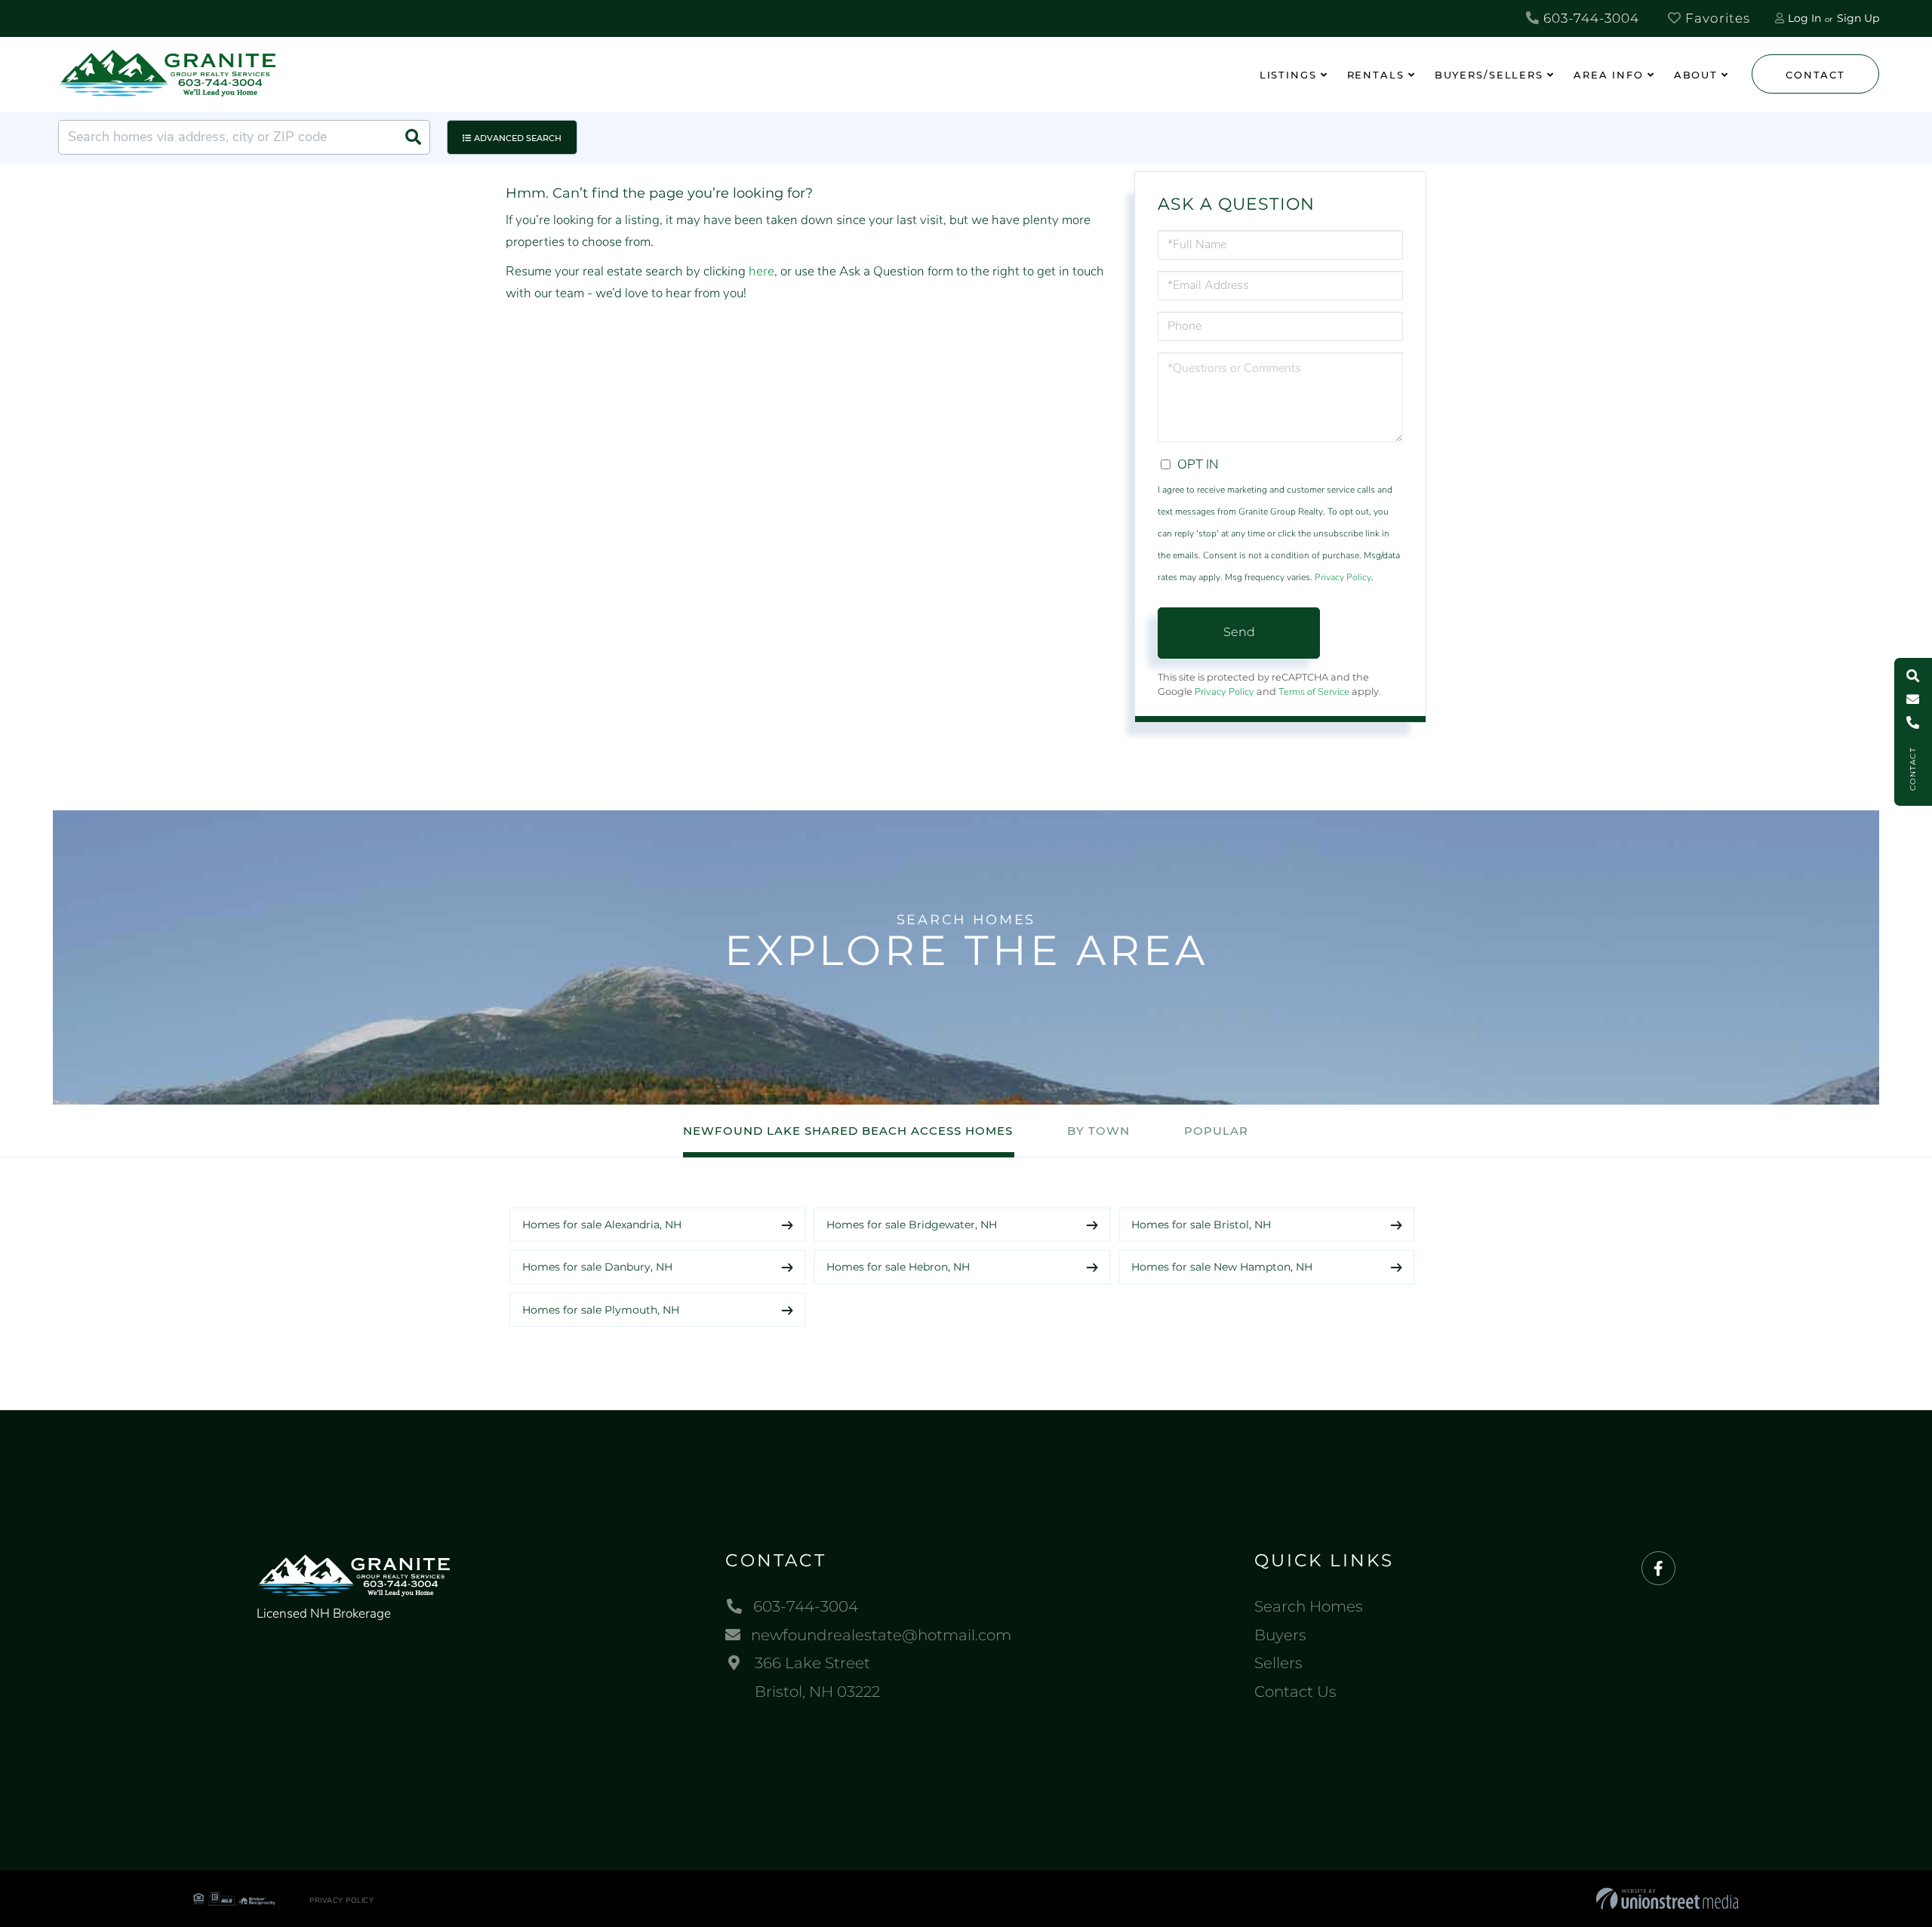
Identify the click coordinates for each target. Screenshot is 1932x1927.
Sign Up (1858, 18)
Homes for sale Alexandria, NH (602, 1225)
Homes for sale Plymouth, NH (601, 1310)
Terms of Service (1314, 692)
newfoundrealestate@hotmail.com (881, 1635)
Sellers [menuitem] (1278, 1663)
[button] (413, 137)
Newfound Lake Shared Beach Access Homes (848, 1131)
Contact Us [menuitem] (1295, 1692)
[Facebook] (1658, 1569)
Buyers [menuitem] (1280, 1635)
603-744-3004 (1589, 18)
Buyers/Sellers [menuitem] (1489, 75)
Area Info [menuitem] (1609, 75)
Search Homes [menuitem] (1309, 1606)
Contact (1815, 75)
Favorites (1716, 18)
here (761, 271)
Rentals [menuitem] (1376, 75)
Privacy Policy (1343, 577)
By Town (1098, 1131)
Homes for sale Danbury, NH (597, 1267)
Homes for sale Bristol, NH (1201, 1225)
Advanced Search (518, 138)
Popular (1216, 1131)
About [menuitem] (1696, 75)
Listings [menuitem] (1288, 75)
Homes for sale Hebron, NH (898, 1267)
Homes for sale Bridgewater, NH (912, 1225)
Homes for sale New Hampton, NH (1222, 1267)
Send (1239, 632)
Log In (1804, 18)
